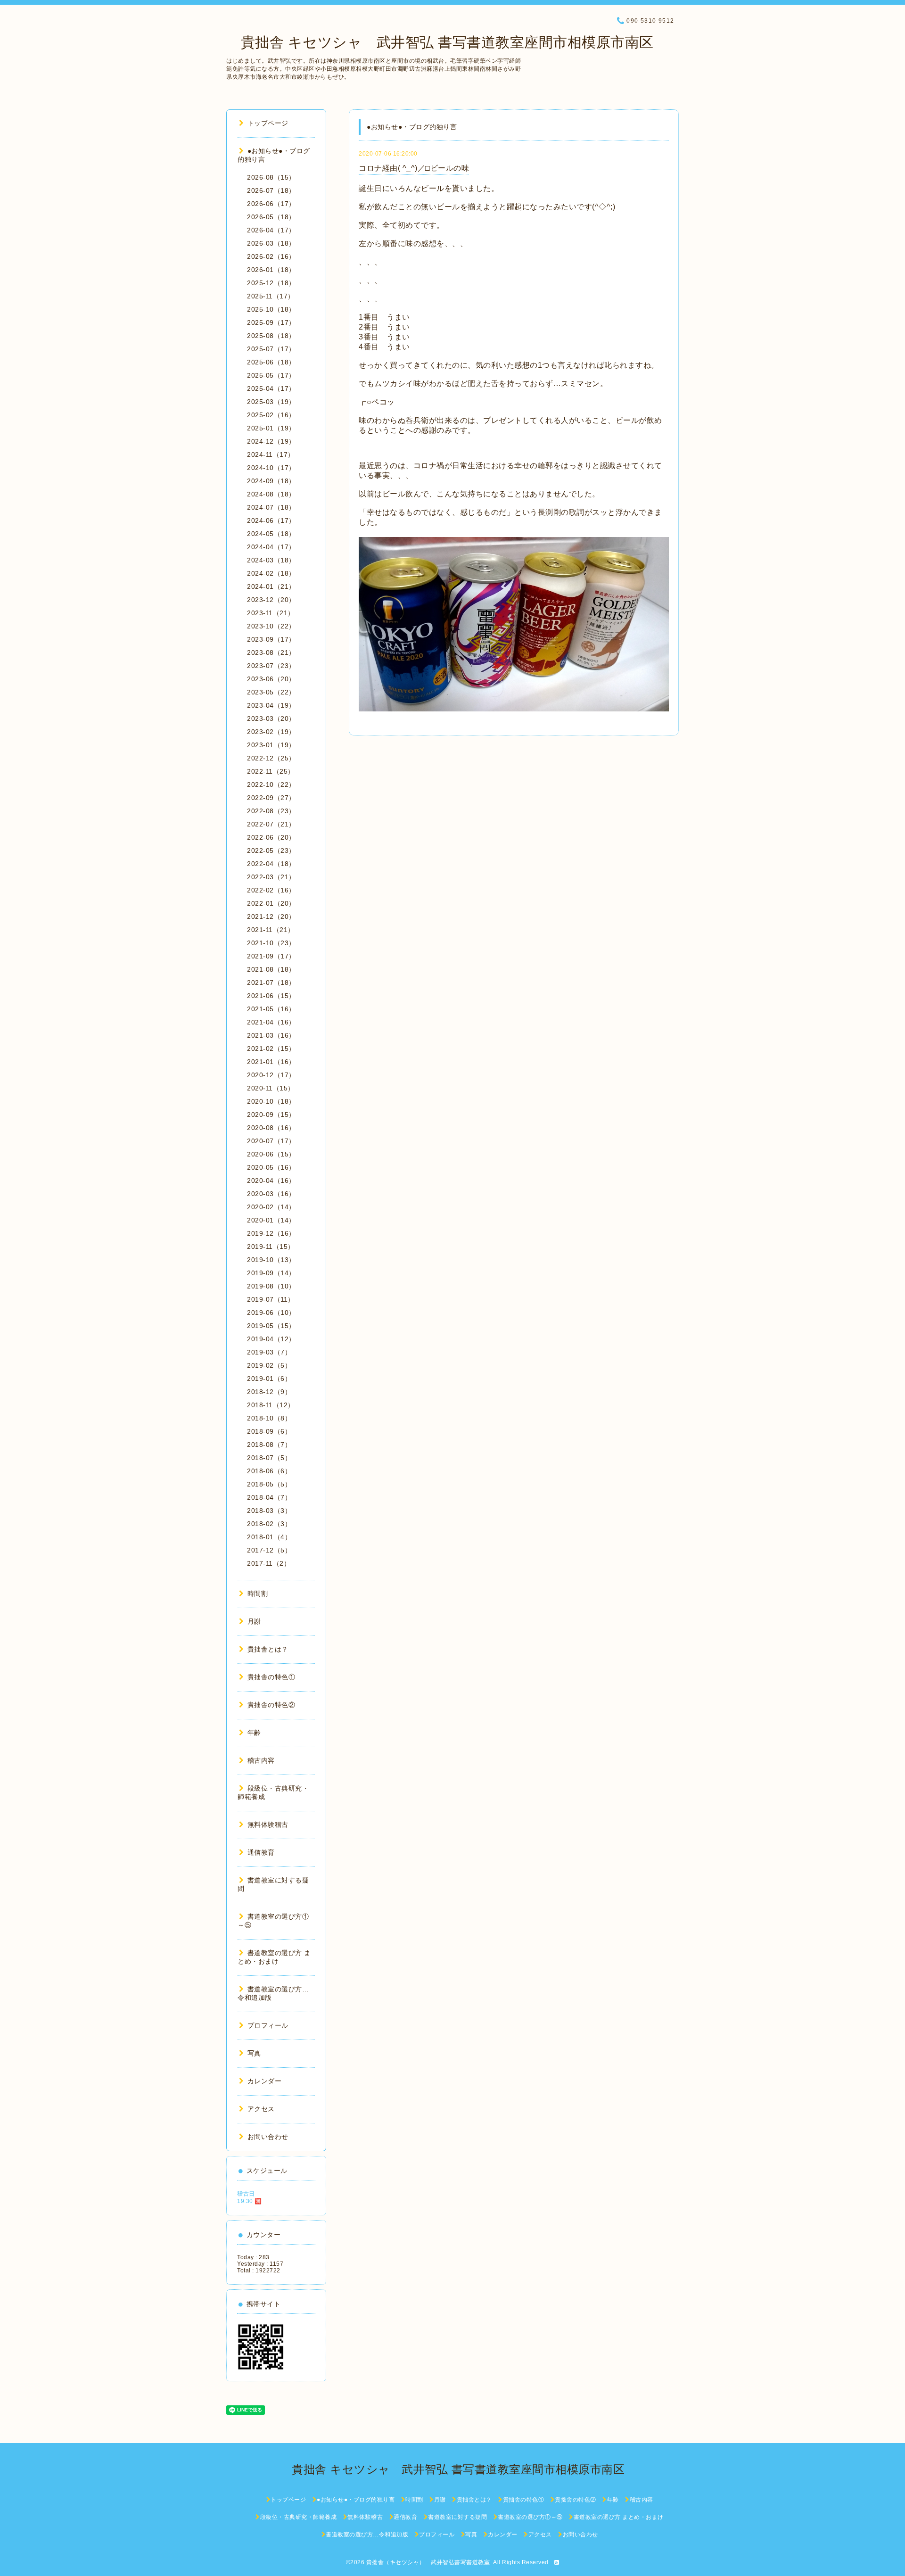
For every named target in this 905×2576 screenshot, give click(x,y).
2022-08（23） (271, 811)
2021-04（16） (271, 1022)
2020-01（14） (271, 1220)
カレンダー (264, 2081)
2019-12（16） (271, 1233)
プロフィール (268, 2025)
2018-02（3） (269, 1524)
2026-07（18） (271, 190)
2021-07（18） (271, 983)
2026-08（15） (271, 177)
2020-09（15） (271, 1115)
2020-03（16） (271, 1194)
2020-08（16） (271, 1128)
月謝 (254, 1621)
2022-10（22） (271, 784)
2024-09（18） (271, 481)
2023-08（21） (271, 652)
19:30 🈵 (250, 2201)
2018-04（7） (269, 1497)
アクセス (261, 2109)
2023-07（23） (271, 666)
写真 (254, 2053)
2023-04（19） (271, 705)
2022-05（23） (271, 850)
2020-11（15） (271, 1088)
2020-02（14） (271, 1207)
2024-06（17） (271, 520)
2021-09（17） (271, 956)
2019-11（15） (271, 1247)
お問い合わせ (268, 2137)
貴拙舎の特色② (271, 1705)
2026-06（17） (271, 204)
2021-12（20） (271, 916)
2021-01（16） (271, 1062)
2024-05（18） (271, 534)
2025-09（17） (271, 322)
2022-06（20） (271, 837)
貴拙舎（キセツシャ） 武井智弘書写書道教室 (428, 2562)
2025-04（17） (271, 388)
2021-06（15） (271, 996)
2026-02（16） (271, 256)
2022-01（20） (271, 903)
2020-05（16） (271, 1167)
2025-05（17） (271, 375)
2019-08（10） (271, 1286)
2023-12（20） (271, 600)
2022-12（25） (271, 758)
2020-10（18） (271, 1101)
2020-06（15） (271, 1154)
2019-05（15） (271, 1326)
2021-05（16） (271, 1009)
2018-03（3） (269, 1511)
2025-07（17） (271, 349)
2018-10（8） (269, 1418)
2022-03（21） (271, 877)
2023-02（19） (271, 732)
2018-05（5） (269, 1484)
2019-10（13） (271, 1260)
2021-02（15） (271, 1049)
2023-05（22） (271, 692)
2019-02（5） (269, 1365)
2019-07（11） (271, 1299)
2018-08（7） (269, 1445)
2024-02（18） (271, 573)
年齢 (254, 1733)
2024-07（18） (271, 507)
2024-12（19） (271, 441)
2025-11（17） (271, 296)
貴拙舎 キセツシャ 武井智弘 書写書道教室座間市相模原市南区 (440, 42)
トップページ (268, 123)
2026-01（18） (271, 270)
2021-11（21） (271, 930)
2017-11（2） (269, 1563)
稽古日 (246, 2194)
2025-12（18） (271, 283)
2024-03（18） (271, 560)
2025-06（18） (271, 362)
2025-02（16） (271, 415)
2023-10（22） (271, 626)
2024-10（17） (271, 468)
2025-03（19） (271, 402)
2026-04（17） (271, 230)
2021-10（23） (271, 943)
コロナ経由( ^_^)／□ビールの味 (414, 168)
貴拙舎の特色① (271, 1677)
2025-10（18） (271, 309)
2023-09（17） (271, 639)
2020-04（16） (271, 1181)
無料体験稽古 (268, 1825)
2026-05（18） (271, 217)
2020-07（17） (271, 1141)
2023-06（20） (271, 679)
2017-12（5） (269, 1550)
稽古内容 (261, 1760)
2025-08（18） (271, 336)
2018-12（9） (269, 1392)
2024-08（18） (271, 494)
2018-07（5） (269, 1458)
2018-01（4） (269, 1537)
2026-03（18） (271, 243)
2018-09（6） (269, 1431)
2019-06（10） (271, 1313)
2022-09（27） (271, 798)
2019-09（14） (271, 1273)
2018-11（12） (271, 1405)
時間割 (258, 1593)
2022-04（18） (271, 864)
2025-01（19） (271, 428)
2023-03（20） (271, 718)
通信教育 (261, 1852)
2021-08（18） (271, 969)
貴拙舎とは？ (268, 1649)
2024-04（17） (271, 547)
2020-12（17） (271, 1075)
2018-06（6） (269, 1471)
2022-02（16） (271, 890)
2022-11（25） (271, 771)
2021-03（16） (271, 1035)
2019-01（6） (269, 1379)
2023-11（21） (271, 613)
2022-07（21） (271, 824)
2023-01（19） (271, 745)
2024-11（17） (271, 454)
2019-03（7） (269, 1352)
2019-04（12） (271, 1339)
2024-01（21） (271, 586)
